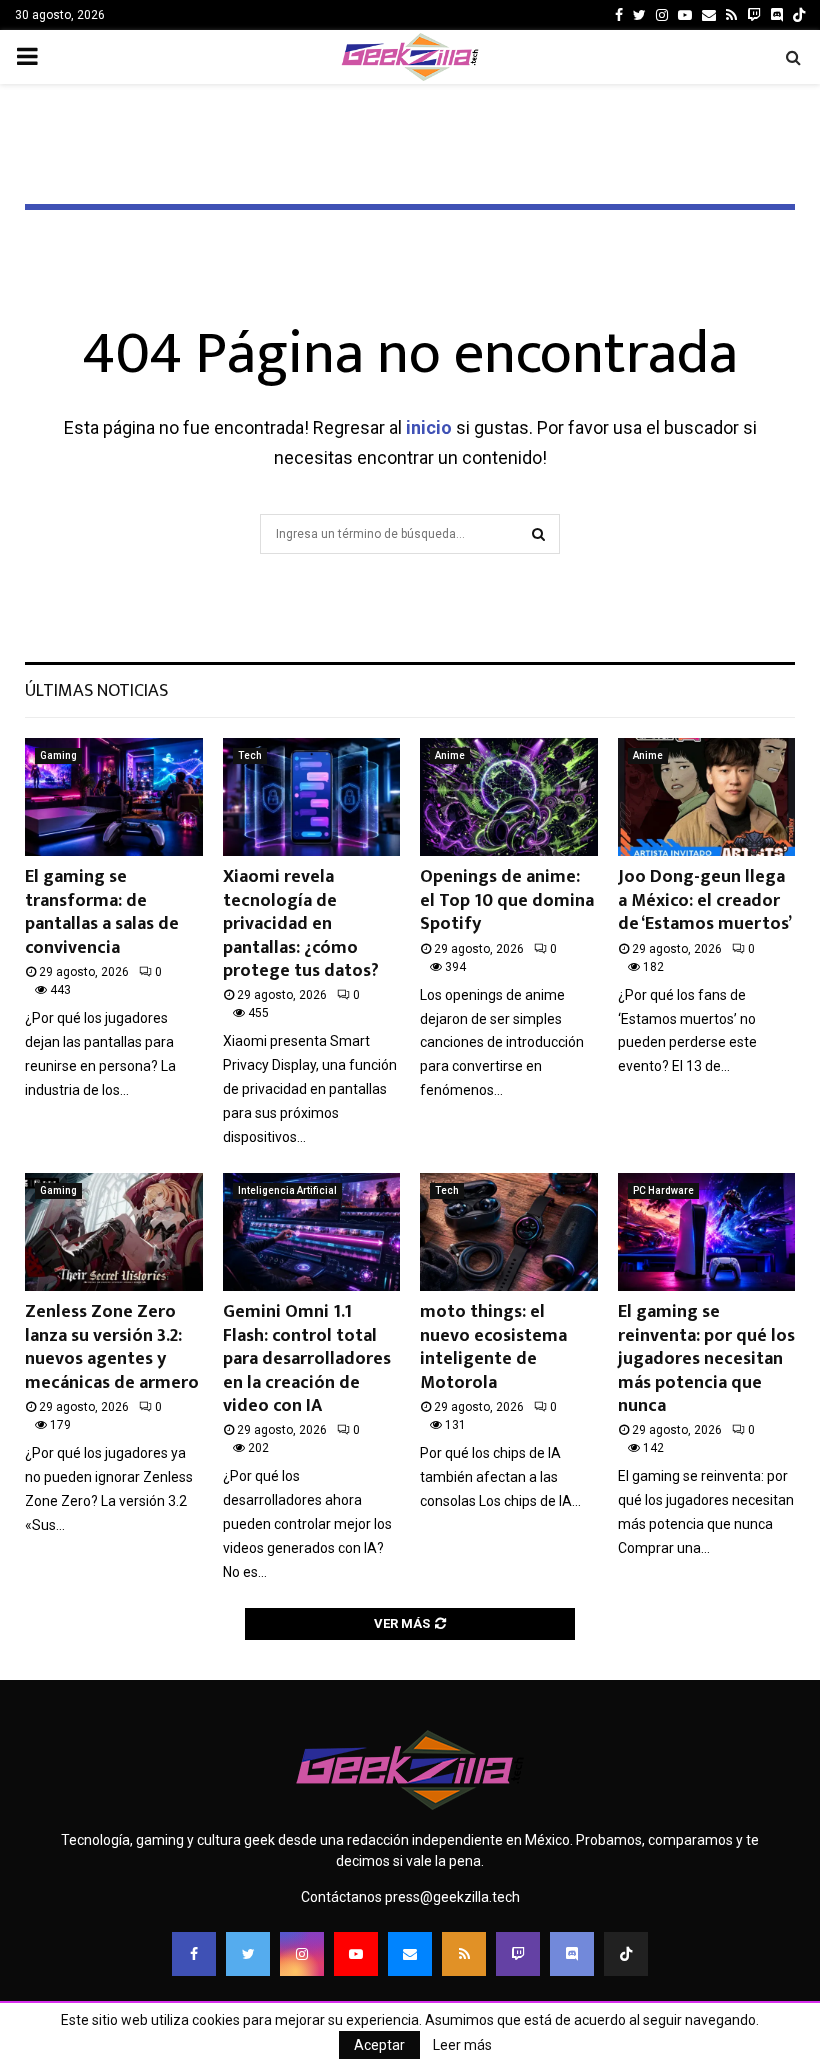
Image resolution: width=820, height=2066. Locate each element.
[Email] (410, 1954)
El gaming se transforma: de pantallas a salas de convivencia (102, 912)
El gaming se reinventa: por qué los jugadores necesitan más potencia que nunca (706, 1359)
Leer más (462, 2045)
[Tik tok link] (799, 15)
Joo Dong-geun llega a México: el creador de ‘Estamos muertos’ (705, 900)
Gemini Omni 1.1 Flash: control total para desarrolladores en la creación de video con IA (307, 1359)
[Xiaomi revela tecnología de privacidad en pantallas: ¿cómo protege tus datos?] (312, 797)
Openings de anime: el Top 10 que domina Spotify (507, 900)
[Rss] (464, 1954)
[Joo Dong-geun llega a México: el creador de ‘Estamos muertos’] (707, 797)
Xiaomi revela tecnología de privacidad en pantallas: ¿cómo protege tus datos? (301, 924)
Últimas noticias (96, 691)
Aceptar (379, 2045)
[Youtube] (356, 1954)
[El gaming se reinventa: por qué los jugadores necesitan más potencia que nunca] (707, 1232)
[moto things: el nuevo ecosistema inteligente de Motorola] (509, 1232)
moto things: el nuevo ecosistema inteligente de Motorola (493, 1347)
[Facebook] (194, 1954)
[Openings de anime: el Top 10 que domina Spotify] (509, 797)
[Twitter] (248, 1954)
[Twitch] (518, 1954)
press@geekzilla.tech (452, 1897)
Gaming (58, 755)
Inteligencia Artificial (287, 1190)
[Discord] (777, 15)
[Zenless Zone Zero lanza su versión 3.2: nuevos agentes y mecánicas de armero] (114, 1232)
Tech (250, 755)
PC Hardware (663, 1190)
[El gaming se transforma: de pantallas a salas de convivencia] (114, 797)
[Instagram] (302, 1954)
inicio (429, 427)
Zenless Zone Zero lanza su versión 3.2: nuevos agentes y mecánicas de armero (112, 1347)
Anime (450, 755)
